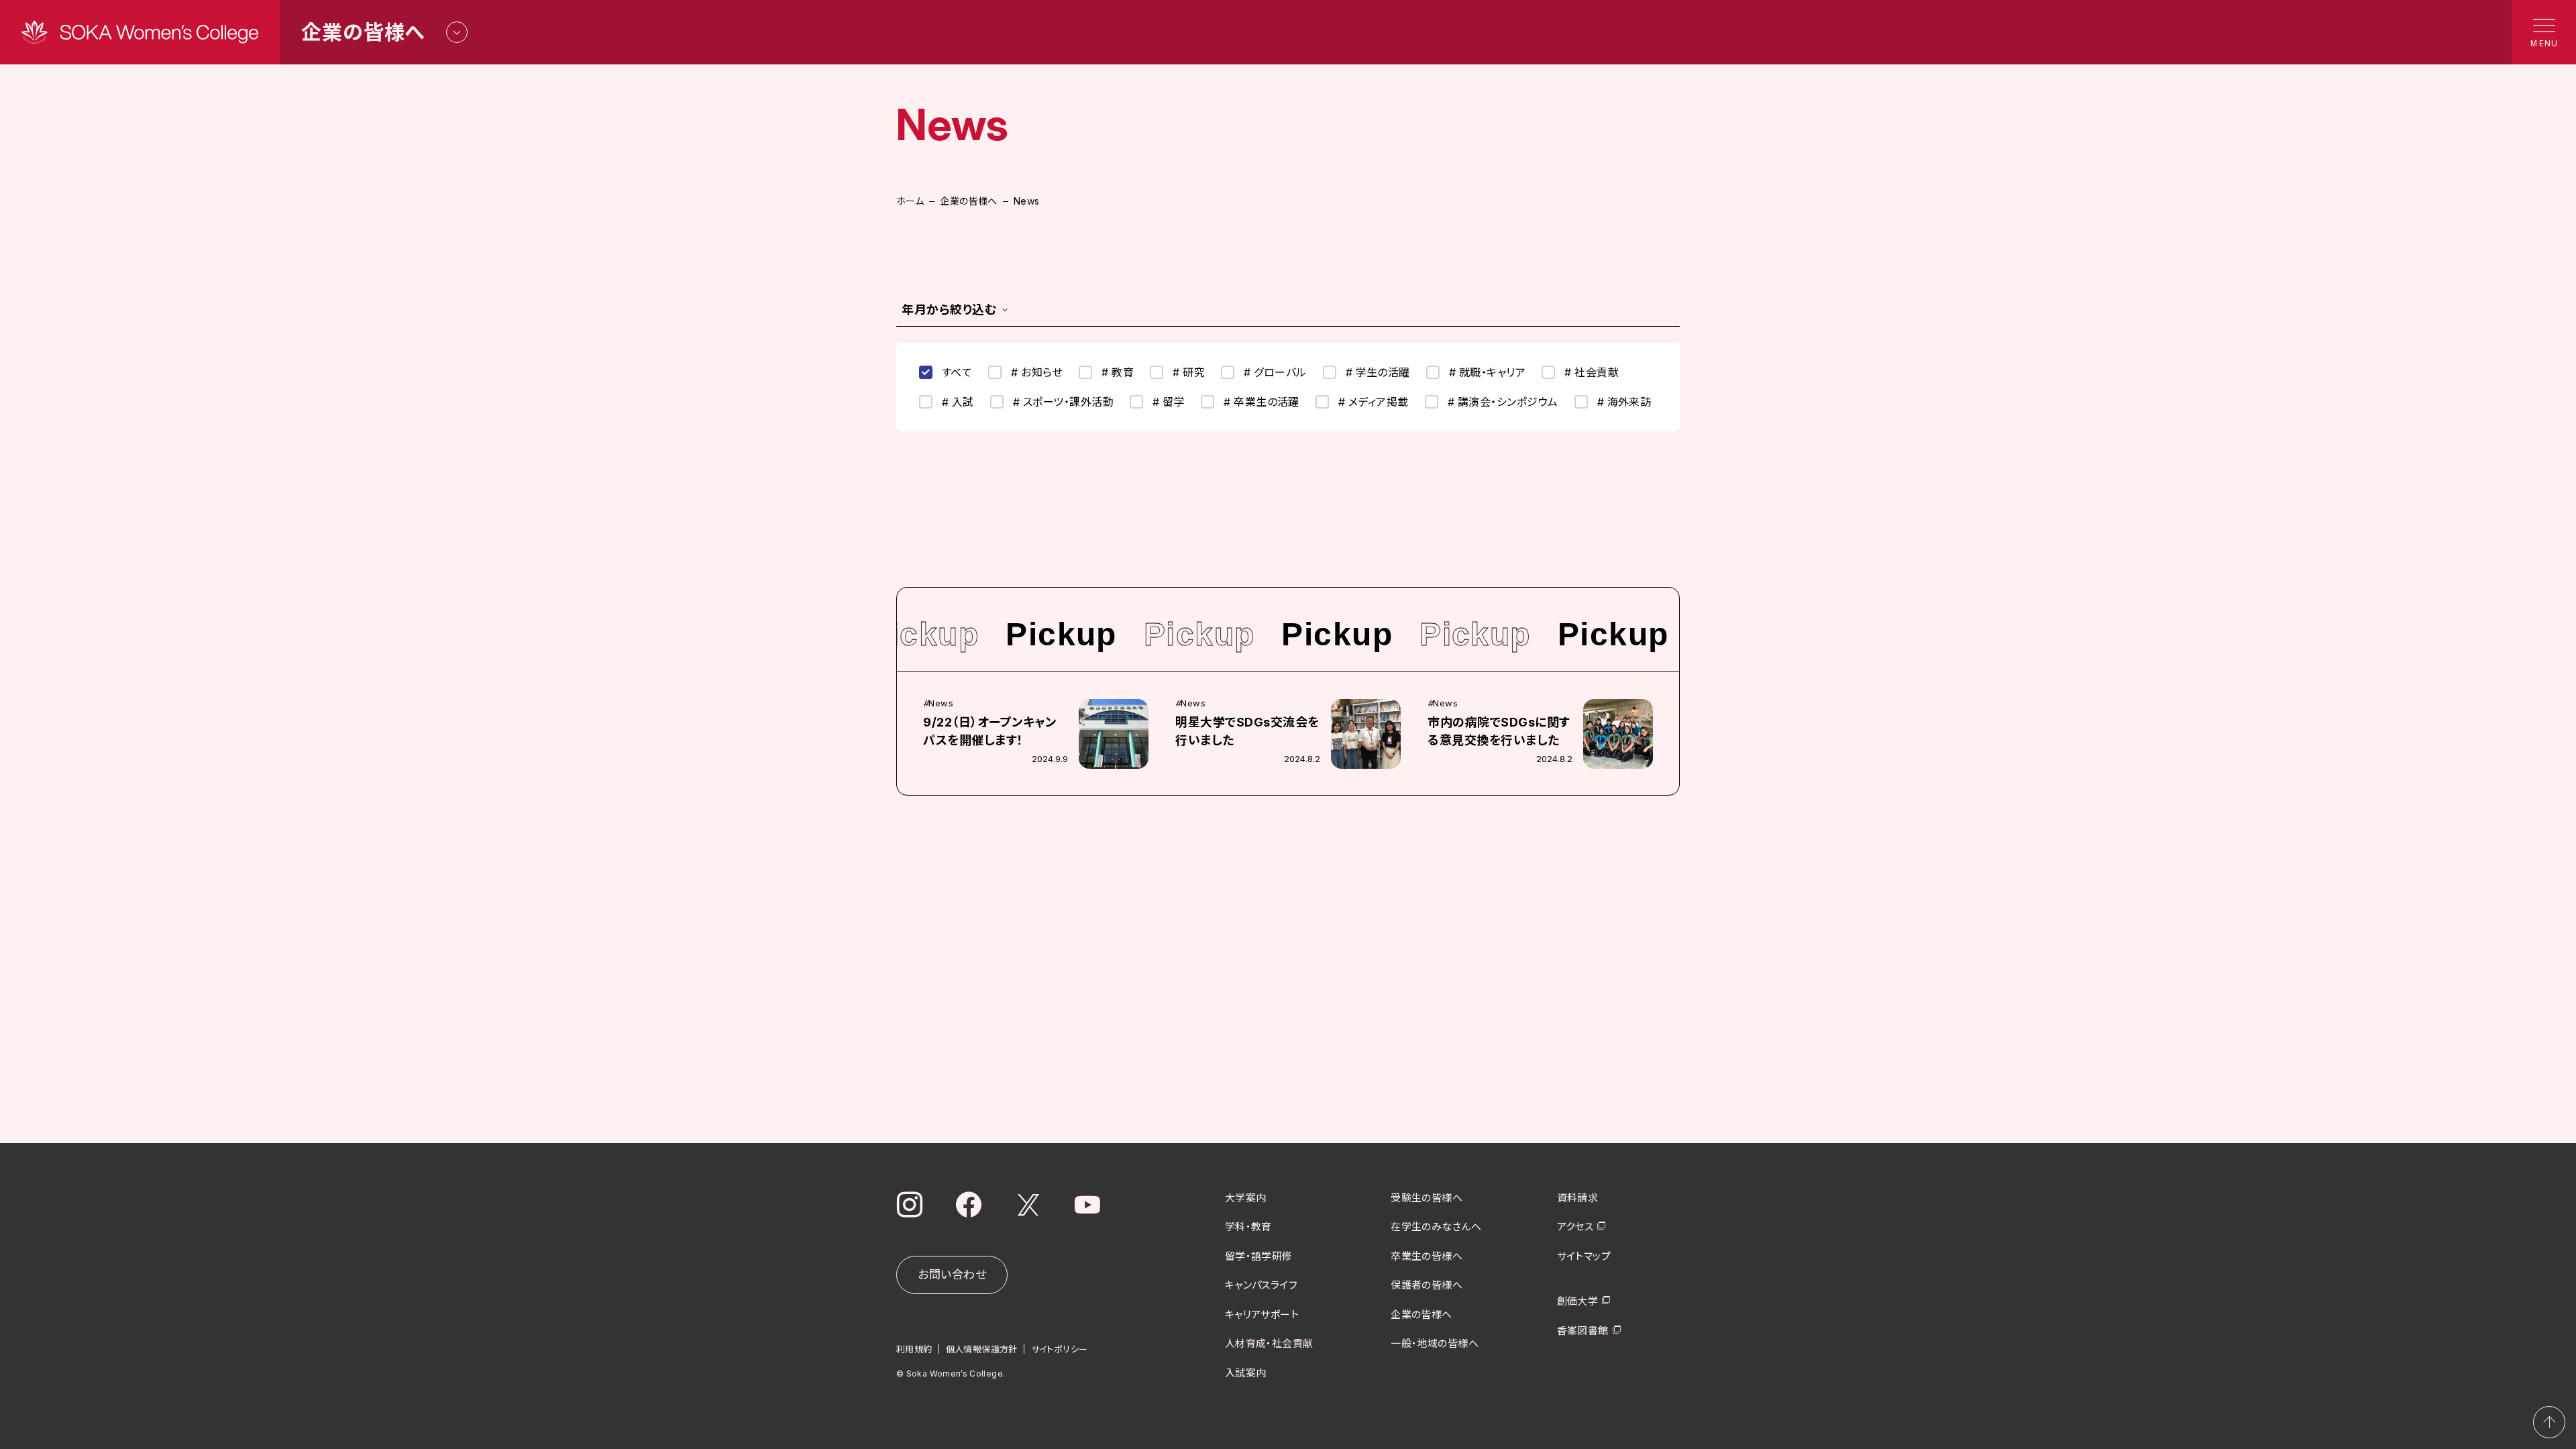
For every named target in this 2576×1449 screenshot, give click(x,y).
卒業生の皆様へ (1427, 1256)
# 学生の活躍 (1378, 372)
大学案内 (1246, 1198)
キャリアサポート (1262, 1314)
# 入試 (958, 402)
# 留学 (1169, 402)
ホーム (910, 201)
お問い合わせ (952, 1275)
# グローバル (1275, 372)
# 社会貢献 (1592, 372)
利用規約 (914, 1349)
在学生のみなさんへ (1436, 1227)
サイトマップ (1584, 1256)
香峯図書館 (1583, 1331)
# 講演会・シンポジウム (1503, 402)
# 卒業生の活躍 (1262, 402)
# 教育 (1118, 372)
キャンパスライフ (1262, 1285)
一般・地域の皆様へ (1435, 1343)
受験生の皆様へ (1427, 1198)
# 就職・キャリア (1487, 372)
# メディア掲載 (1374, 402)
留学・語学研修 (1259, 1256)
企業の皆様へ (969, 201)
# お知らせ (1037, 372)
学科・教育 (1248, 1227)
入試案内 (1246, 1373)
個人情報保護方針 (982, 1349)
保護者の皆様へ (1427, 1285)
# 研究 (1189, 372)
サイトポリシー (1060, 1349)
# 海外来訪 (1624, 402)
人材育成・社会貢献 (1269, 1343)
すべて (957, 372)
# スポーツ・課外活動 (1063, 402)
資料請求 (1578, 1198)
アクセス (1575, 1227)
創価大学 (1578, 1301)
